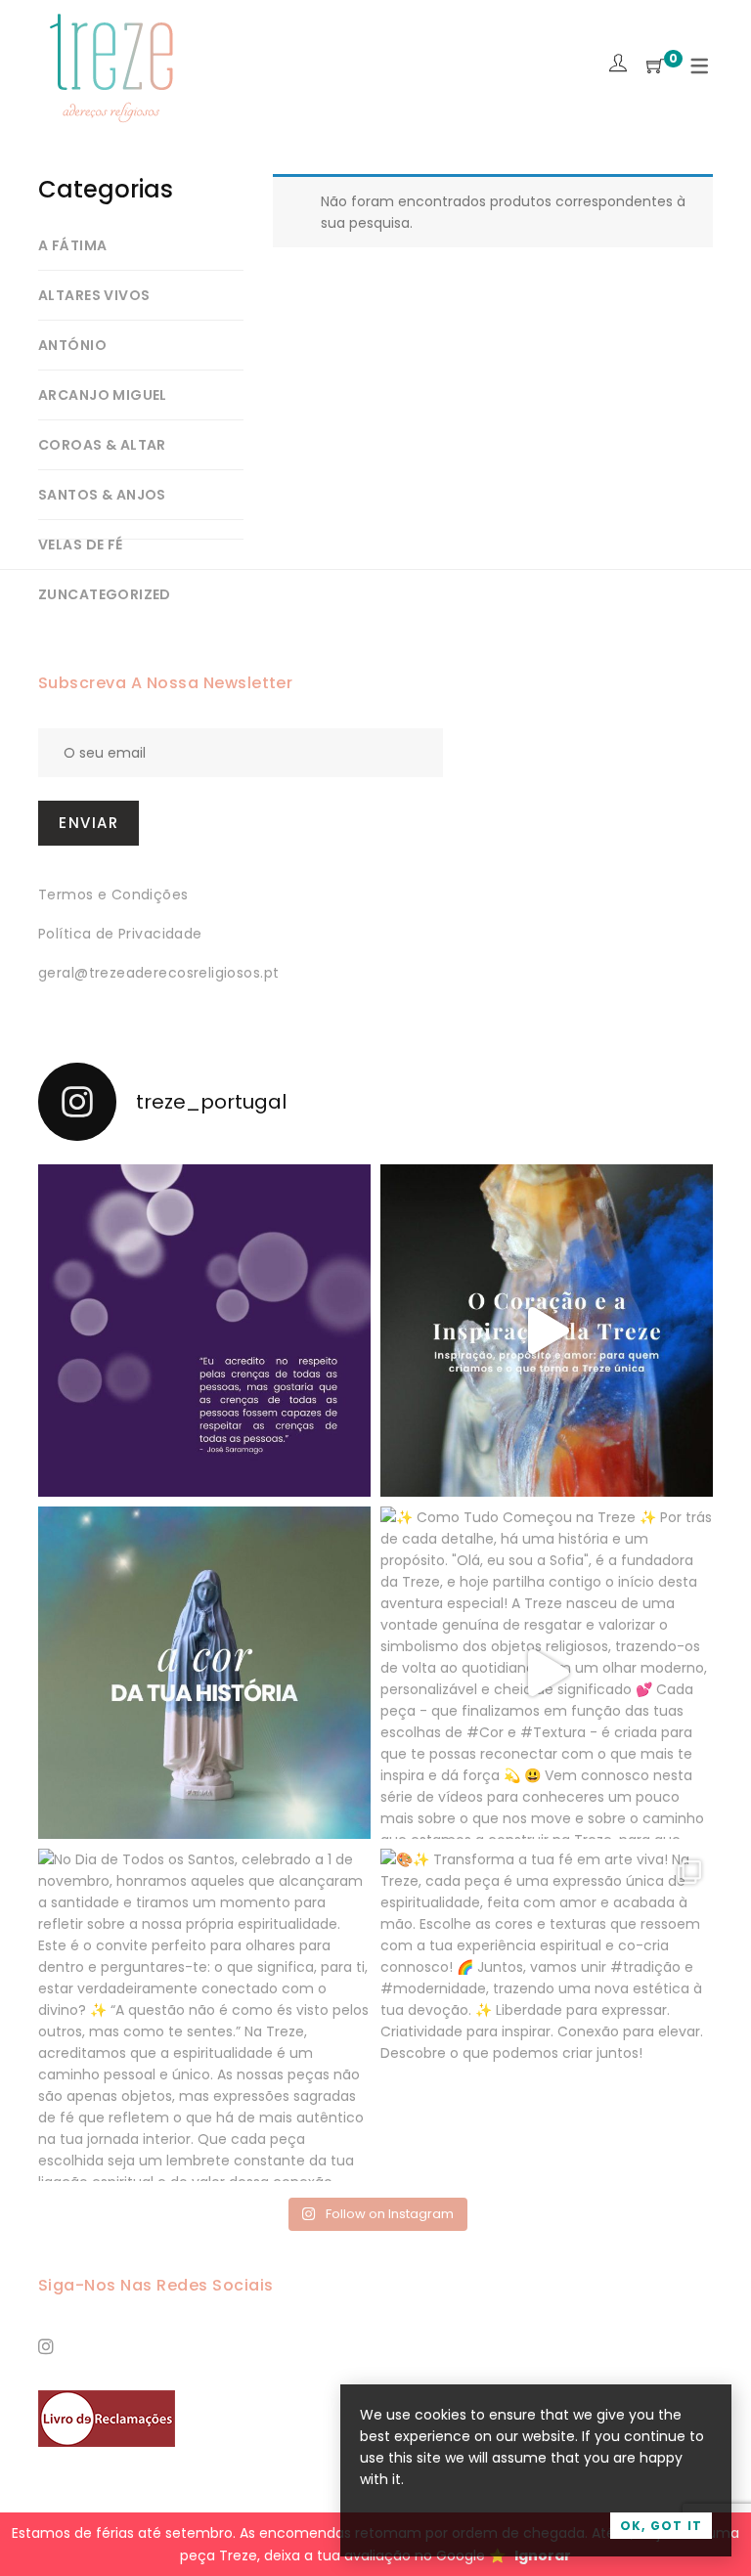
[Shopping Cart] (655, 67)
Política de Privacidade (120, 934)
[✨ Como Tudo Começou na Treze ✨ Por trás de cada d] (547, 1673)
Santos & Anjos (102, 495)
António (72, 345)
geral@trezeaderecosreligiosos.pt (158, 973)
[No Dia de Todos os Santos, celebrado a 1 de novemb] (204, 2015)
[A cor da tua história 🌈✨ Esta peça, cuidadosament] (204, 1673)
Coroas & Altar (102, 445)
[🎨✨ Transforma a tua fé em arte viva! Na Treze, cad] (547, 2015)
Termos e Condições (113, 895)
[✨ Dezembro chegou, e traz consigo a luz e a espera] (204, 1331)
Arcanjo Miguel (103, 395)
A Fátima (72, 245)
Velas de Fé (81, 545)
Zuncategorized (105, 594)
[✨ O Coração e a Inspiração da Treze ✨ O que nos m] (547, 1331)
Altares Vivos (94, 295)
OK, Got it (661, 2526)
